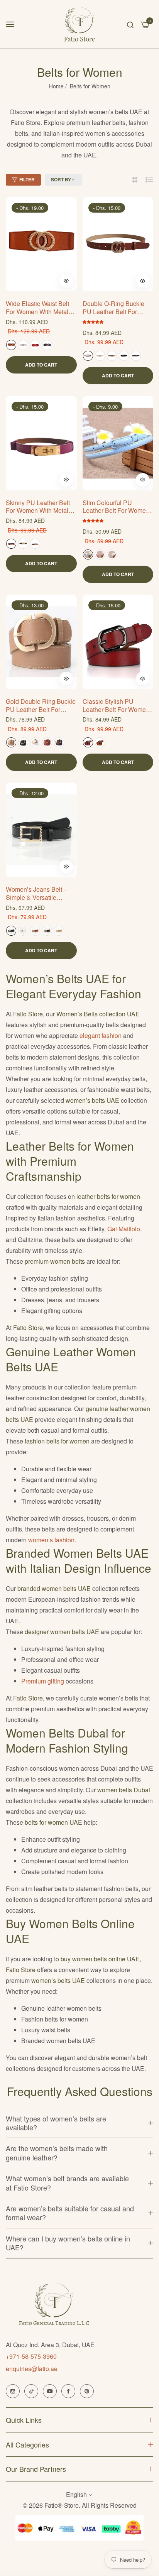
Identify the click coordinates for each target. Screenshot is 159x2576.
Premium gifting (43, 1681)
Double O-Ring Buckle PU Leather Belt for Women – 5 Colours (113, 308)
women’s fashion (51, 1540)
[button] (66, 281)
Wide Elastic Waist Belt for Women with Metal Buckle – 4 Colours (37, 308)
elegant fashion (101, 1035)
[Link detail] (13, 2391)
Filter (27, 179)
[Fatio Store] (80, 24)
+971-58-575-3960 (31, 2356)
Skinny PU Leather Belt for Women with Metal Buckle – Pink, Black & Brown (38, 507)
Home (56, 86)
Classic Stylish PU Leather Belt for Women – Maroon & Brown (116, 706)
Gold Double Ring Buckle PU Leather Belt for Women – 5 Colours (41, 706)
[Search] (130, 24)
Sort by (61, 180)
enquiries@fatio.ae (32, 2369)
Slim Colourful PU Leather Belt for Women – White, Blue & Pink (116, 507)
